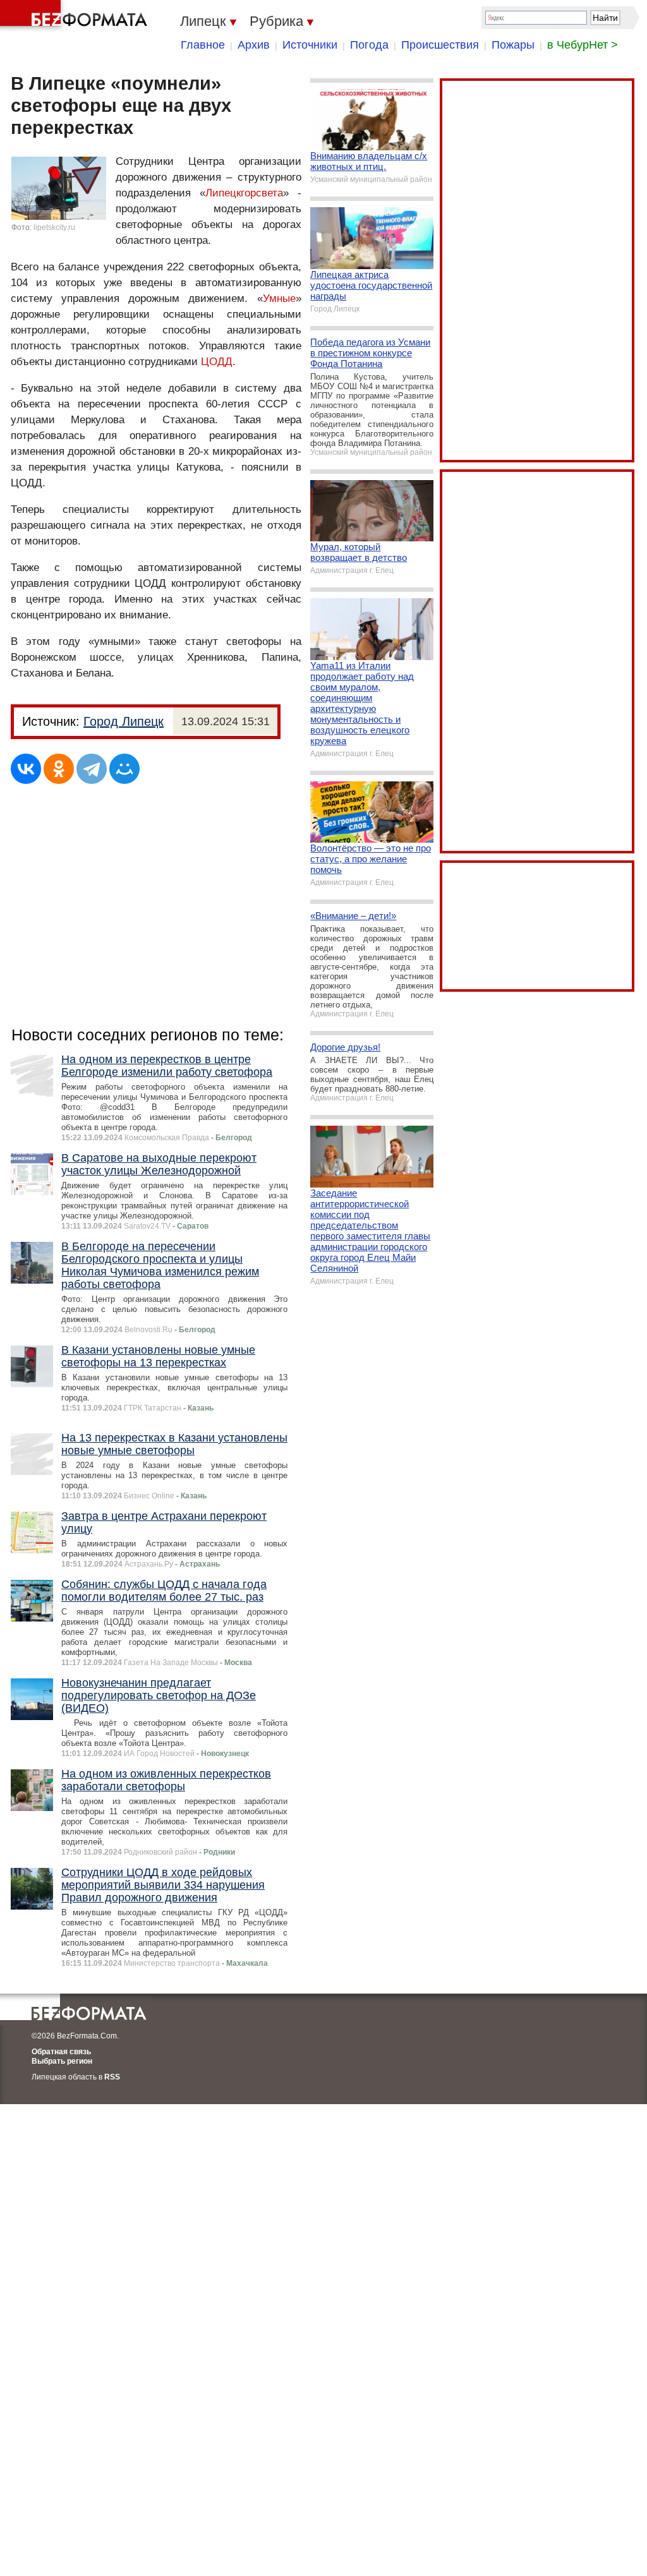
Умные (279, 298)
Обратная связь (61, 2052)
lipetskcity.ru (54, 227)
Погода (369, 45)
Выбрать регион (62, 2061)
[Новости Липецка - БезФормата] (76, 16)
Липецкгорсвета (244, 193)
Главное (203, 45)
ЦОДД (217, 362)
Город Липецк (124, 721)
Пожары (513, 45)
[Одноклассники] (59, 769)
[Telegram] (92, 769)
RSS (112, 2077)
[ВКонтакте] (26, 769)
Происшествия (440, 45)
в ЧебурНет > (583, 45)
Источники (310, 45)
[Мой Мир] (124, 769)
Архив (254, 45)
